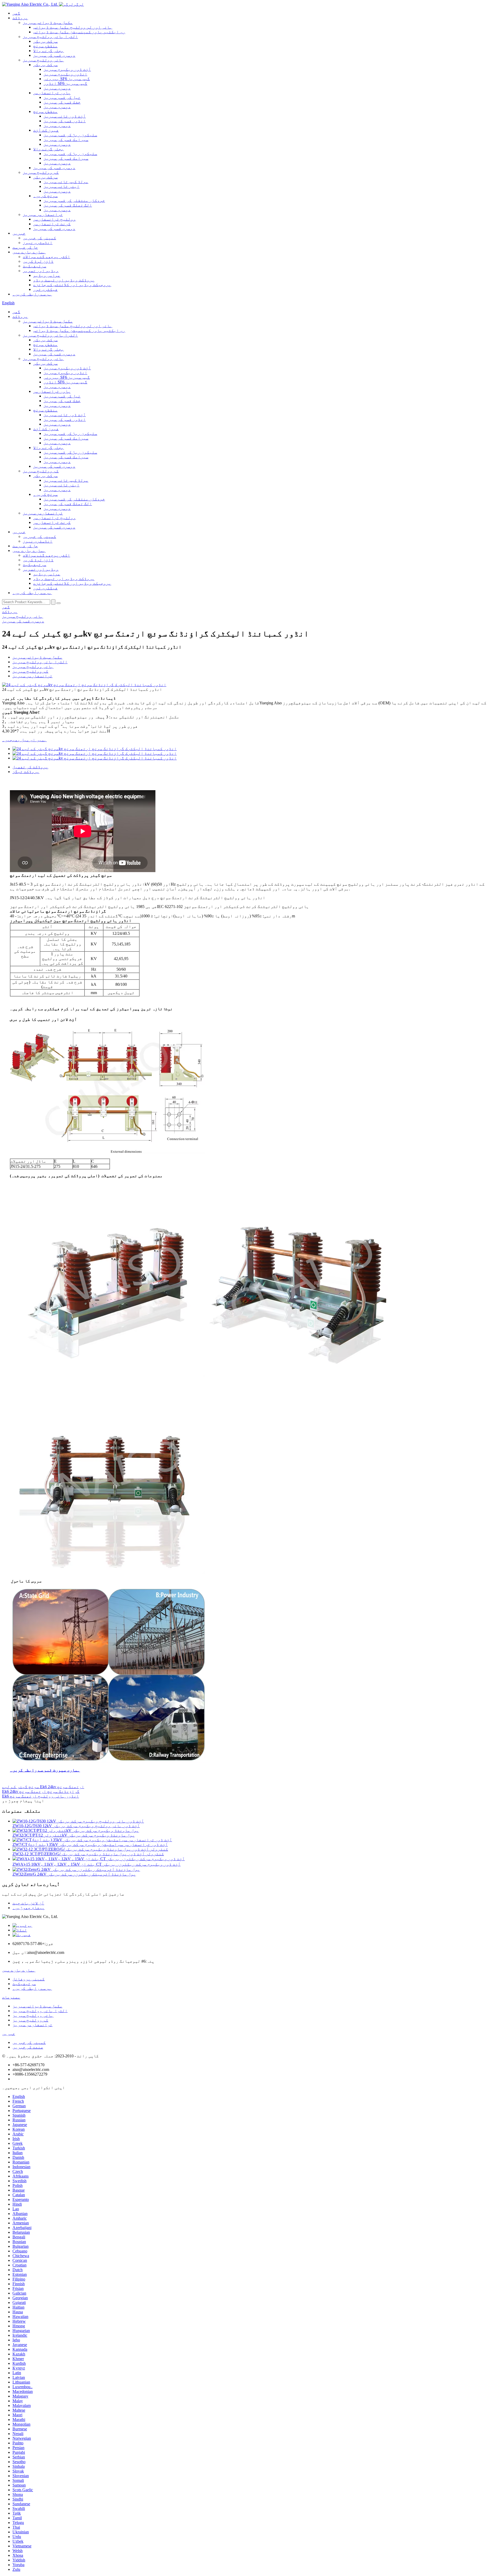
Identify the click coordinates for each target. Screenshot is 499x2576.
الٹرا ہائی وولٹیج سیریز (50, 37)
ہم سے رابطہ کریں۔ (32, 294)
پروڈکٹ (20, 18)
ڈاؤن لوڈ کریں (38, 261)
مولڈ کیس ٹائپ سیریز (66, 182)
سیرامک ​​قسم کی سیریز (66, 140)
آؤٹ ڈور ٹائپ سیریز (65, 116)
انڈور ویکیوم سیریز (65, 74)
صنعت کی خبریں (28, 2047)
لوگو (79, 4)
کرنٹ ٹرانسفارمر (52, 224)
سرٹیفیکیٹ (35, 266)
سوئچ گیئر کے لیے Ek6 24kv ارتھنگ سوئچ (43, 1787)
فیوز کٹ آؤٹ (46, 130)
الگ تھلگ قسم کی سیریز (68, 205)
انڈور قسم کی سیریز (65, 121)
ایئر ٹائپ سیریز (62, 186)
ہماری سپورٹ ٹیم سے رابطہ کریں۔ (45, 1770)
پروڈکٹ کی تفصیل (30, 767)
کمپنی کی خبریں (40, 238)
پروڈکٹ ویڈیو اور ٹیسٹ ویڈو (64, 280)
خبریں (19, 233)
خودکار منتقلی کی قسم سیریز (74, 200)
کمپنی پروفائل (29, 1979)
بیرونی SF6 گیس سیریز (67, 79)
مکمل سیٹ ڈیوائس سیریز (48, 22)
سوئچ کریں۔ (45, 196)
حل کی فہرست (25, 247)
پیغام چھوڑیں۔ (29, 1908)
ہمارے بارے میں (29, 252)
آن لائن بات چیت (28, 1903)
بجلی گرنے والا (49, 51)
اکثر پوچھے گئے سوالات (47, 257)
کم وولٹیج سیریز (41, 172)
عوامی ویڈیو (47, 275)
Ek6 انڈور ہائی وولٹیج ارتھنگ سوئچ (41, 1796)
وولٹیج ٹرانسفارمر (55, 219)
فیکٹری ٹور (45, 289)
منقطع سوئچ (45, 46)
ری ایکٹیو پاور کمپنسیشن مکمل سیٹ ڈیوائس (79, 32)
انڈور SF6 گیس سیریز (65, 83)
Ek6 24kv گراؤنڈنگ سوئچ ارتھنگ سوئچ (41, 1791)
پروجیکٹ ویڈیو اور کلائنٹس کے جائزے (72, 285)
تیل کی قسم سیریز (62, 97)
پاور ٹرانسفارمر (52, 93)
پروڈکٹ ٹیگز (26, 772)
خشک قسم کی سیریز (62, 102)
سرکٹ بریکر (45, 41)
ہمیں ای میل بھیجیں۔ (24, 740)
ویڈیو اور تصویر (41, 271)
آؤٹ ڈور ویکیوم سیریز (67, 69)
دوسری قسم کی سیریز (54, 55)
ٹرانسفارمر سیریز (43, 214)
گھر (16, 13)
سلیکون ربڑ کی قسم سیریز (70, 135)
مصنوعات (11, 1997)
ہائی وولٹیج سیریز (43, 60)
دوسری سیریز (57, 88)
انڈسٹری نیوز (38, 243)
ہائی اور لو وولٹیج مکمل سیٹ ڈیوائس (73, 27)
